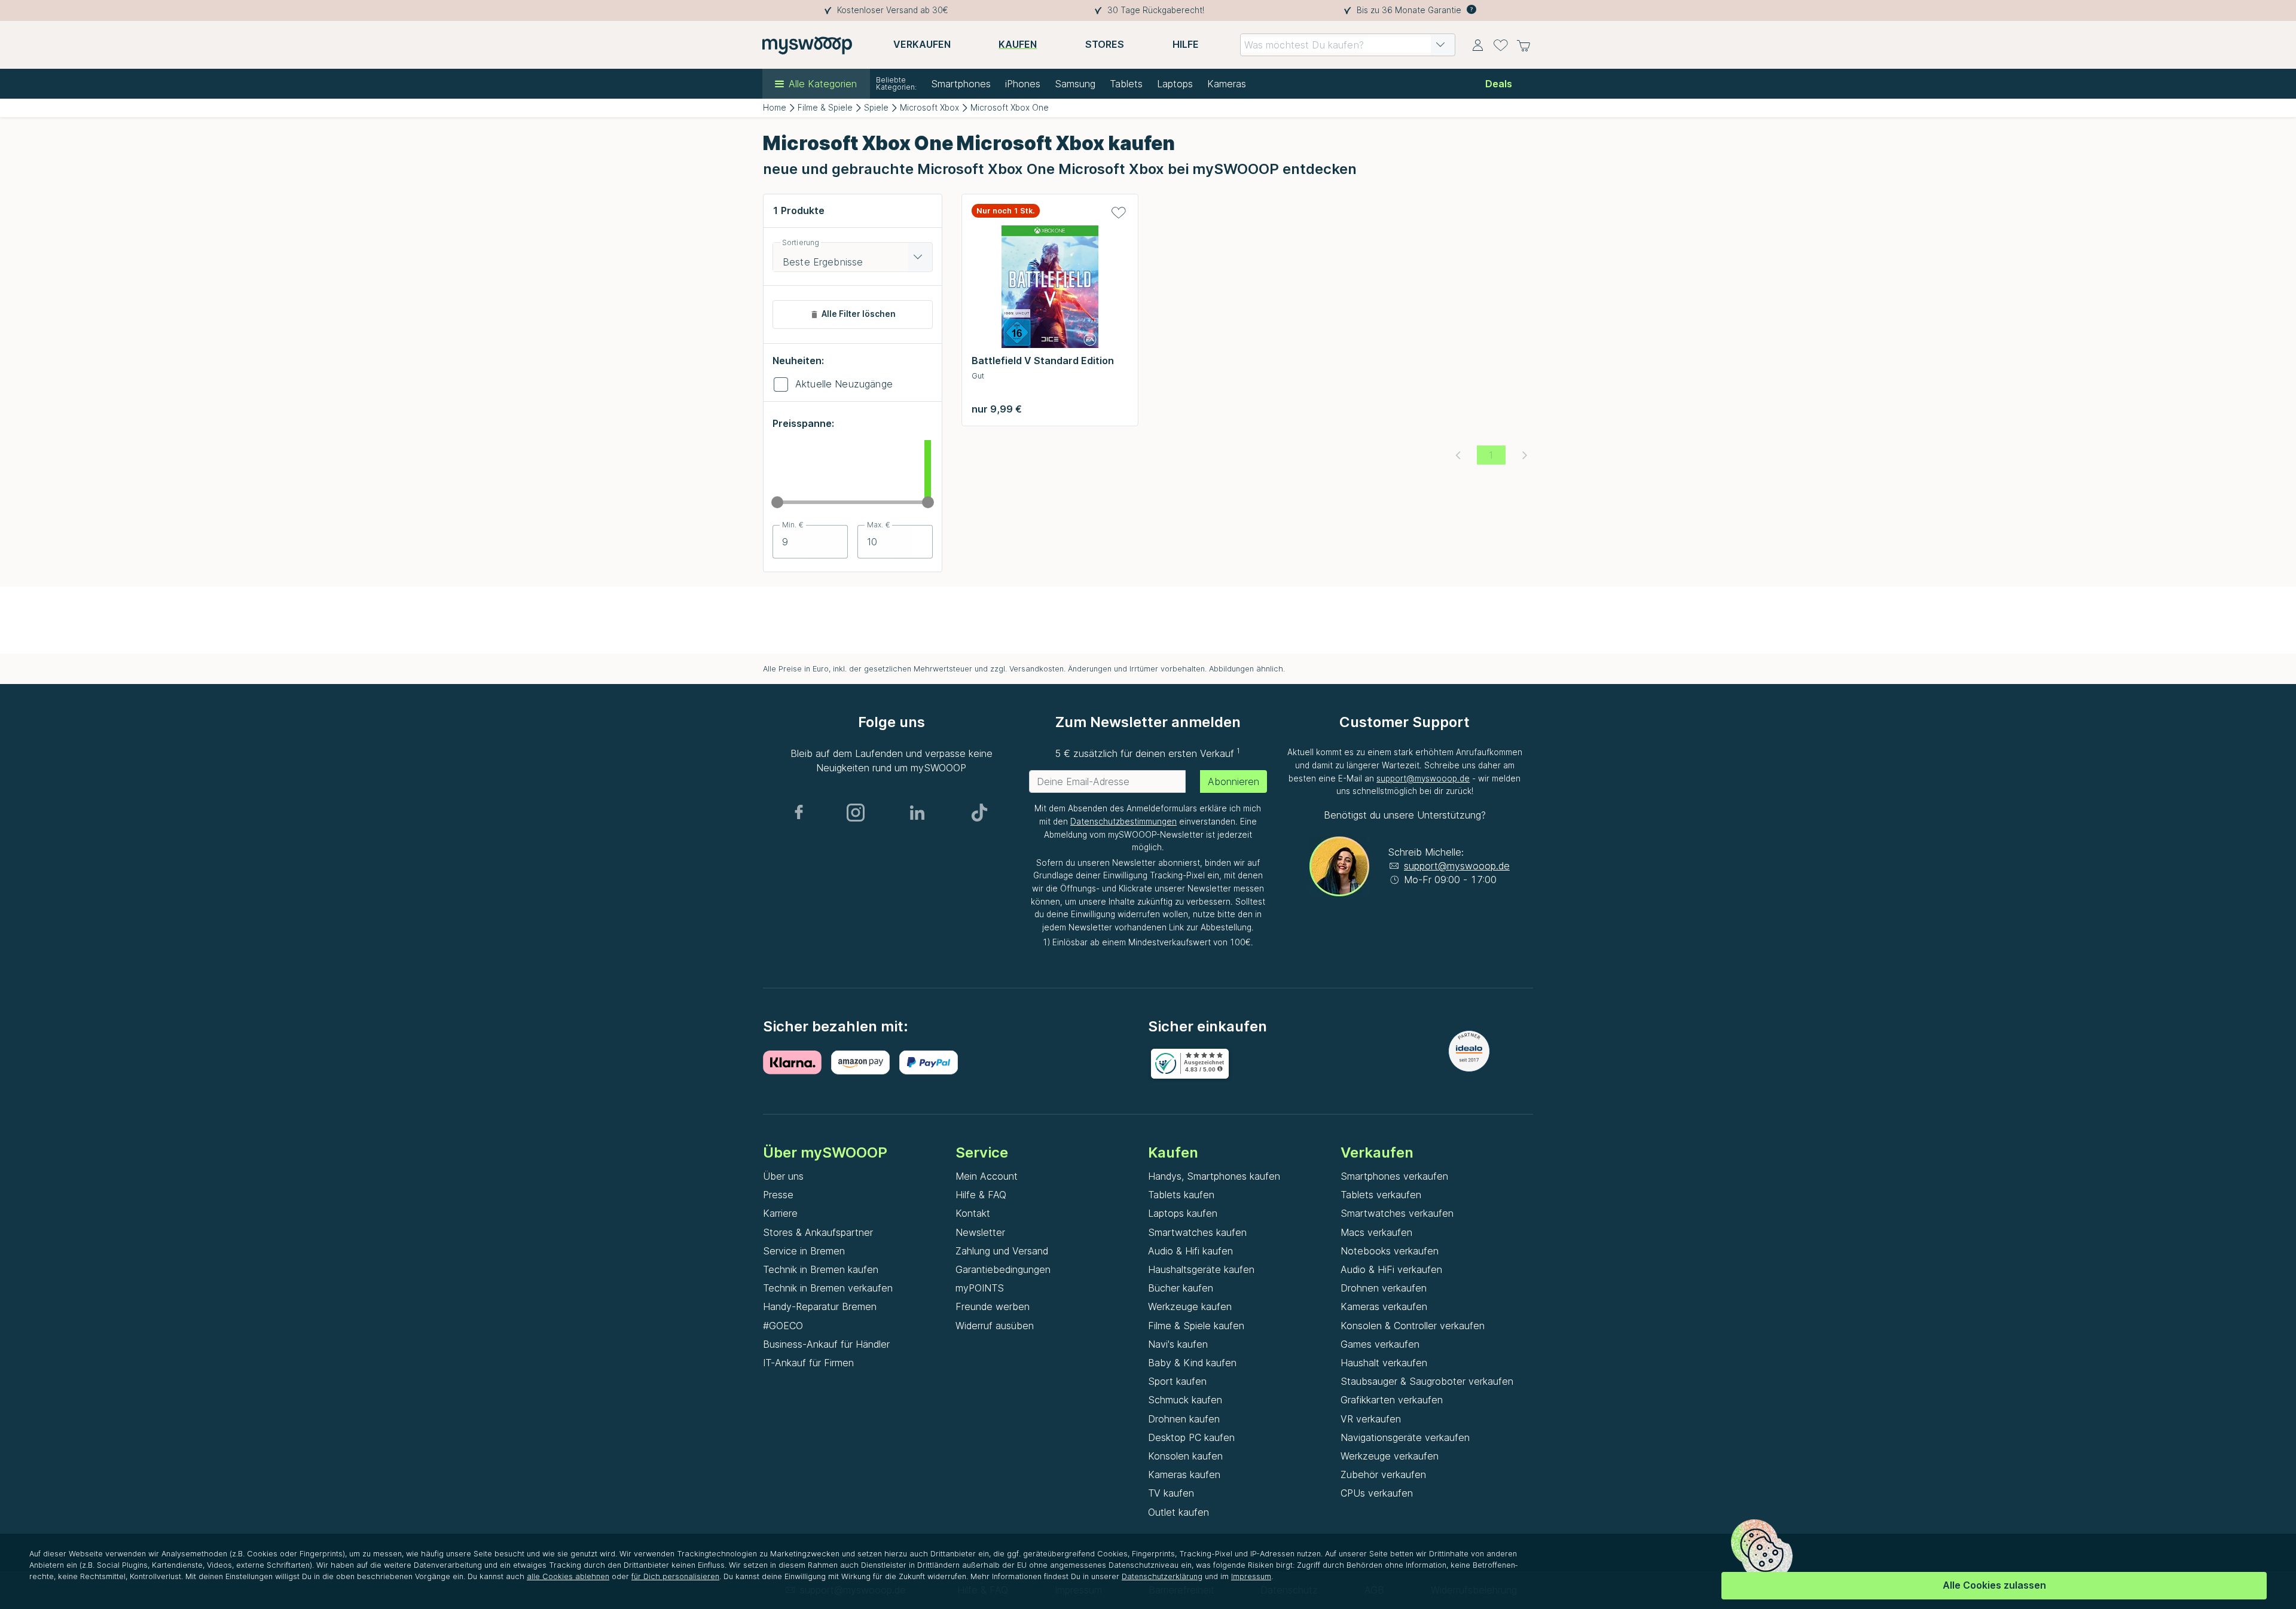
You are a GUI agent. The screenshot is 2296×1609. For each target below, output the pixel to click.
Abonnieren (1234, 781)
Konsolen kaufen (1185, 1456)
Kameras (1227, 84)
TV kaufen (1171, 1493)
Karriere (780, 1213)
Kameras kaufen (1184, 1474)
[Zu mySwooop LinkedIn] (917, 813)
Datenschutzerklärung (1162, 1576)
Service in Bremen (804, 1251)
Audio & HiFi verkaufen (1391, 1269)
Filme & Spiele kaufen (1196, 1326)
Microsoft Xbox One (1010, 108)
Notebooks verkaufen (1390, 1251)
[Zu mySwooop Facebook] (799, 813)
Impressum (1251, 1576)
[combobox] (1348, 45)
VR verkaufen (1371, 1419)
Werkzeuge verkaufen (1390, 1456)
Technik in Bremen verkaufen (828, 1288)
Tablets (1126, 84)
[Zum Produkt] (1050, 290)
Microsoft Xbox (929, 108)
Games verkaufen (1380, 1344)
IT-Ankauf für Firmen (808, 1363)
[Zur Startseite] (807, 45)
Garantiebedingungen (1003, 1269)
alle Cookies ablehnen (568, 1576)
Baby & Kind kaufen (1192, 1363)
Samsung (1075, 84)
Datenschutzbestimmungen (1123, 822)
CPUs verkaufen (1377, 1493)
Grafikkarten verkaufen (1392, 1400)
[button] (1440, 45)
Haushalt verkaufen (1384, 1363)
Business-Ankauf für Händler (826, 1344)
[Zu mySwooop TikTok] (979, 813)
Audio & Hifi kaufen (1190, 1251)
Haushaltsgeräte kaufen (1201, 1269)
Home (775, 108)
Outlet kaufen (1178, 1512)
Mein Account (987, 1176)
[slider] (777, 502)
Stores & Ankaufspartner (818, 1232)
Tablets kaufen (1181, 1195)
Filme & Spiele (825, 108)
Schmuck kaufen (1185, 1400)
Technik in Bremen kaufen (821, 1269)
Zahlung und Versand (1002, 1251)
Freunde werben (993, 1306)
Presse (778, 1195)
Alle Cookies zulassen (1994, 1585)
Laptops (1175, 84)
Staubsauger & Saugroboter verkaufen (1427, 1381)
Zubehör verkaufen (1383, 1474)
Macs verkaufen (1376, 1232)
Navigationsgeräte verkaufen (1405, 1437)
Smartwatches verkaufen (1397, 1213)
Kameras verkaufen (1384, 1306)
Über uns (783, 1176)
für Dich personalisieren (675, 1576)
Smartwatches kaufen (1197, 1232)
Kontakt (973, 1213)
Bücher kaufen (1181, 1288)
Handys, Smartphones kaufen (1214, 1176)
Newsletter (980, 1232)
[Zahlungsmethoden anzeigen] (797, 1063)
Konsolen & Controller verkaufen (1413, 1326)
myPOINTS (980, 1288)
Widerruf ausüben (995, 1326)
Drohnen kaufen (1184, 1419)
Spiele (876, 108)
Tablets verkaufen (1381, 1195)
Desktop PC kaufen (1191, 1437)
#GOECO (783, 1326)
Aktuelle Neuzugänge (844, 384)
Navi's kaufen (1178, 1344)
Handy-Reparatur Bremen (820, 1306)
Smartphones (961, 84)
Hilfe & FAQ (981, 1195)
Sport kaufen (1177, 1381)
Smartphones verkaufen (1394, 1176)
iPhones (1023, 84)
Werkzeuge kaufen (1190, 1306)
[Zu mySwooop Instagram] (856, 813)
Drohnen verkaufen (1384, 1288)
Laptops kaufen (1183, 1213)
